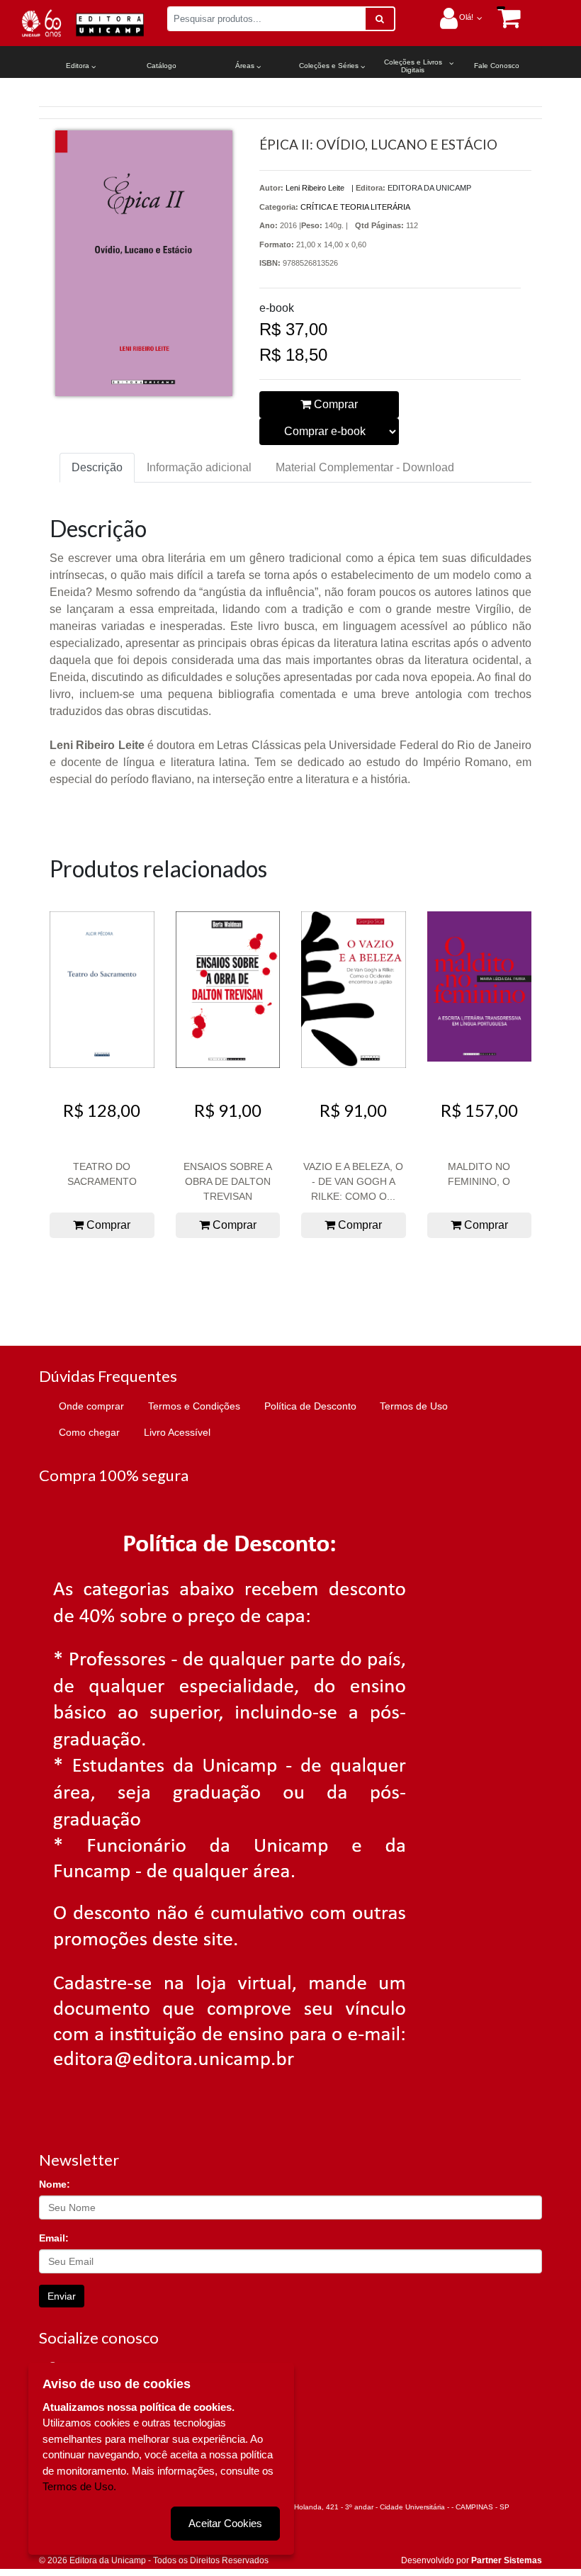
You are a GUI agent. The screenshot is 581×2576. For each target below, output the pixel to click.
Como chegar (89, 1432)
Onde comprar (91, 1406)
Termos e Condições (194, 1406)
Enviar (62, 2296)
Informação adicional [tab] (199, 467)
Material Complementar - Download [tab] (365, 467)
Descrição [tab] (97, 467)
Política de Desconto (310, 1406)
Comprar (334, 404)
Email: (54, 2238)
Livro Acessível (177, 1432)
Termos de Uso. (79, 2486)
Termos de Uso (414, 1406)
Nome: (55, 2184)
